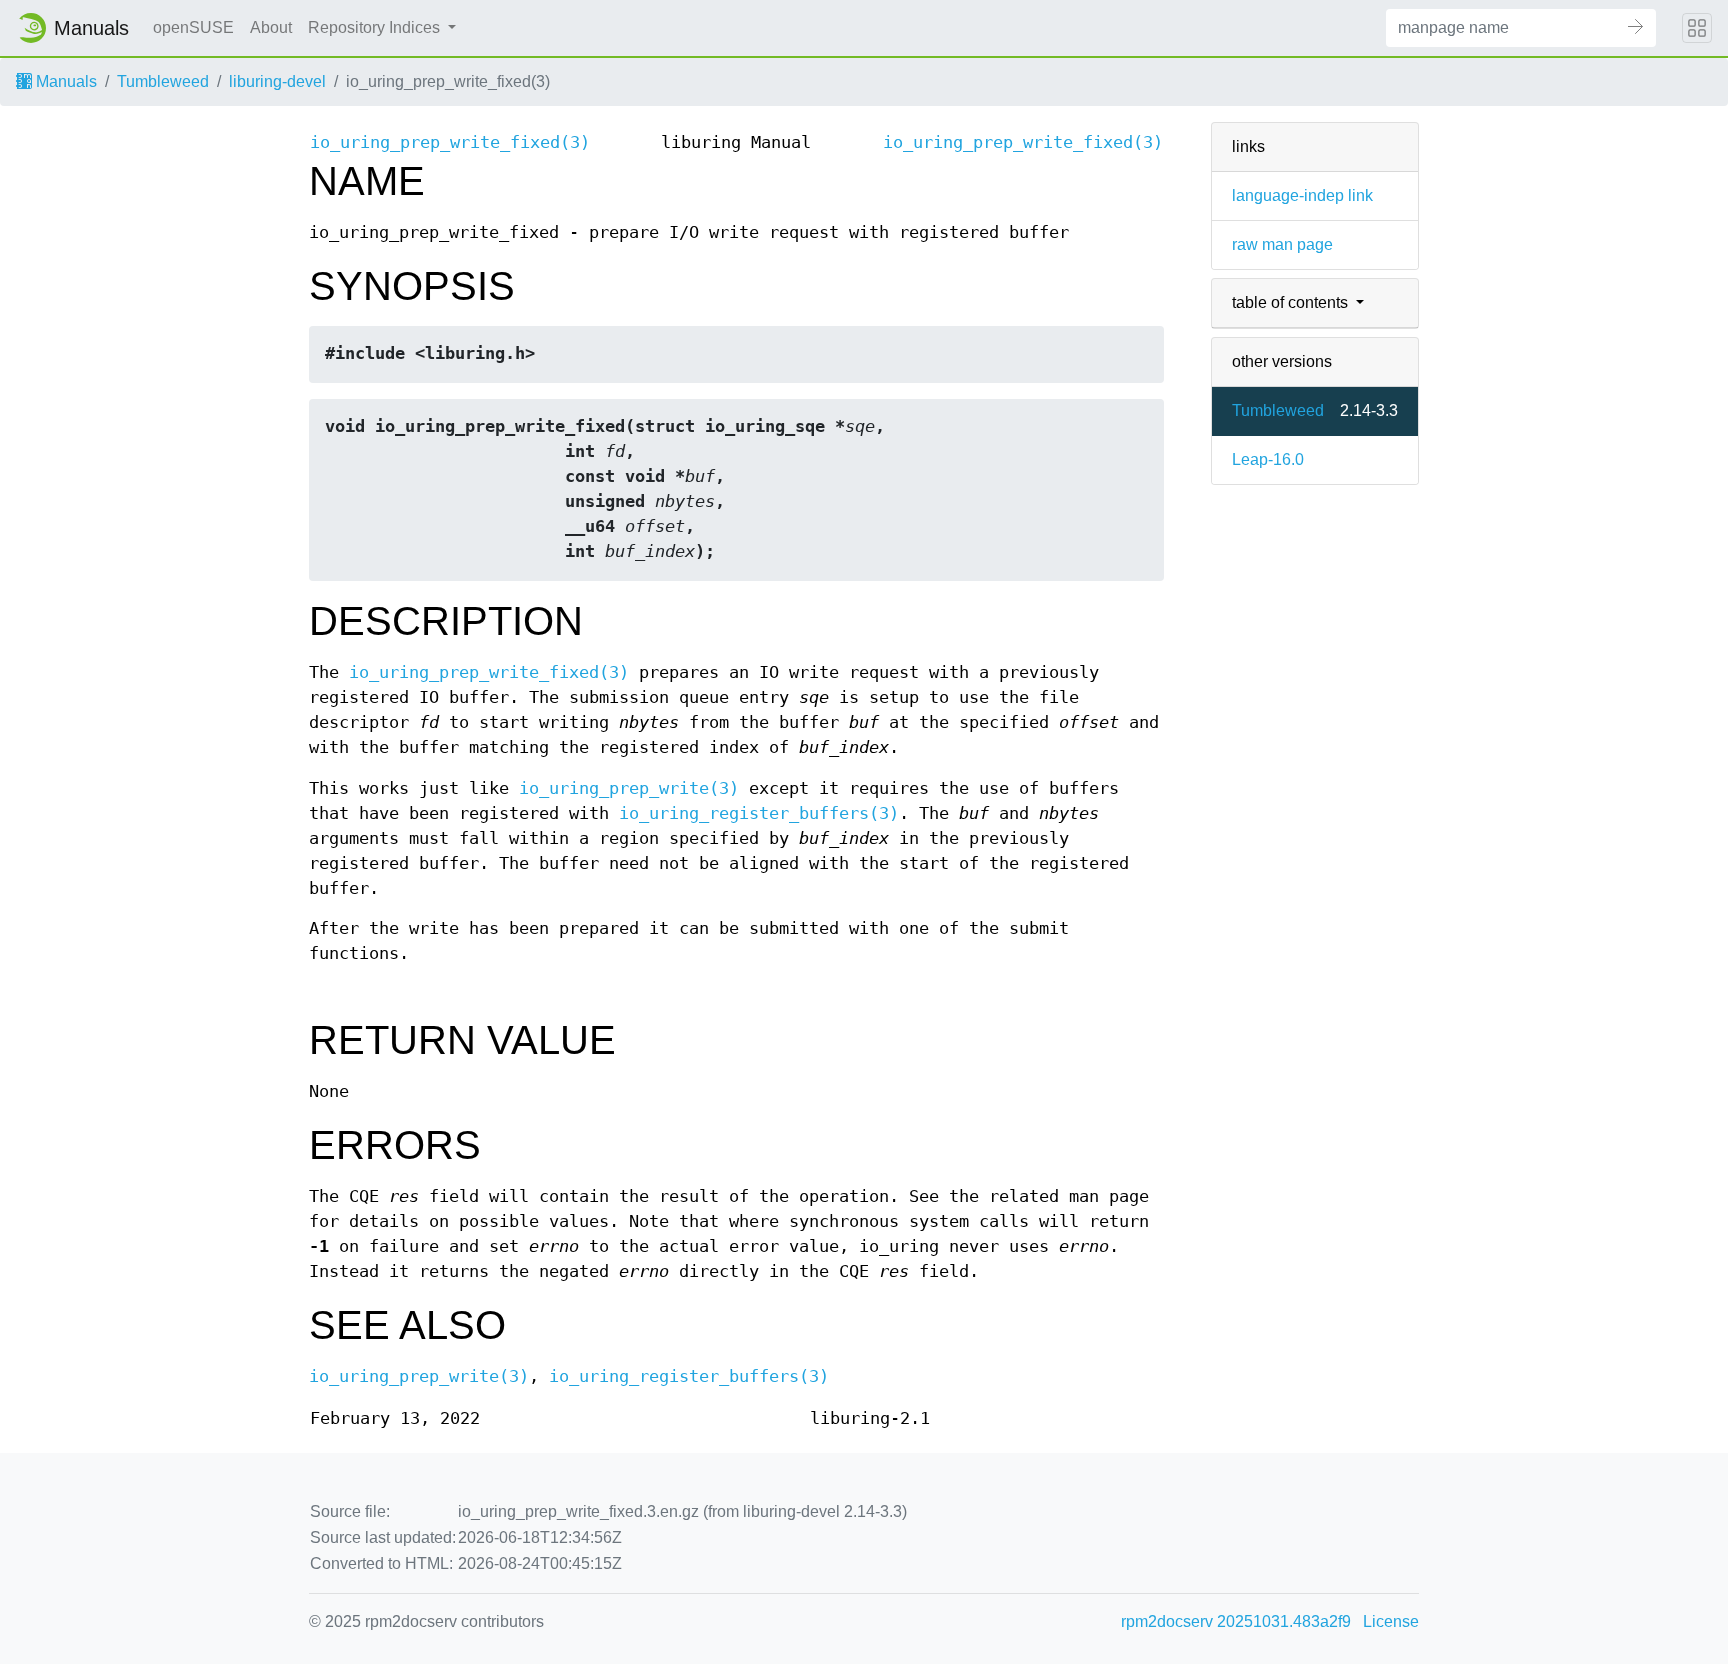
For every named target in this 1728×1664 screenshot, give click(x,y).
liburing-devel (277, 81)
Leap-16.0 (1268, 459)
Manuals (64, 81)
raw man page (1282, 244)
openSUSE (193, 27)
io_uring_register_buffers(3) (759, 813)
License (1391, 1621)
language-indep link (1302, 195)
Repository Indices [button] (376, 27)
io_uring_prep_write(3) (629, 788)
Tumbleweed (163, 81)
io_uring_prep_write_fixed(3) (450, 142)
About (271, 27)
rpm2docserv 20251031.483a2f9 (1236, 1621)
